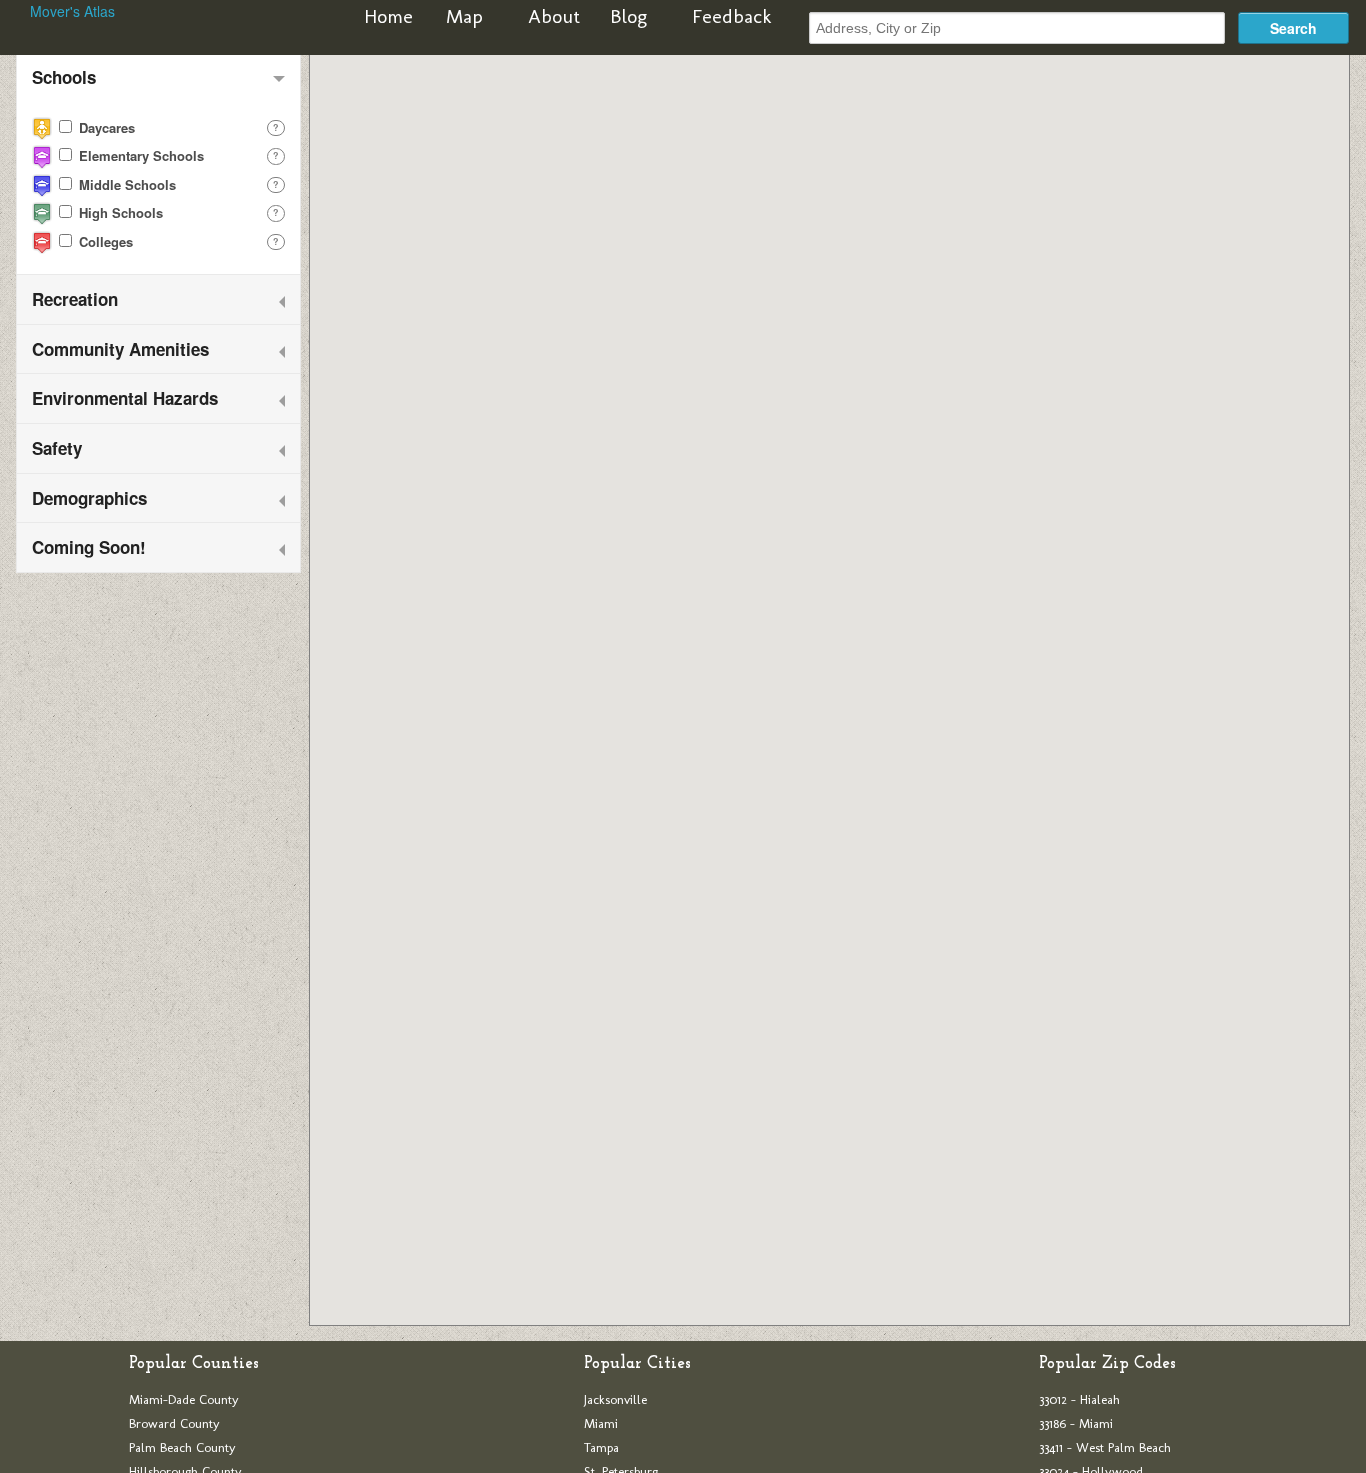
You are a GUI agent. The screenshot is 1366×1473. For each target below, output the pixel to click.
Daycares (105, 127)
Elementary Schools (139, 155)
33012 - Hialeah (1079, 1399)
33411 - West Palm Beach (1105, 1447)
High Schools (119, 212)
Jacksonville (615, 1399)
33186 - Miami (1076, 1423)
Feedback (732, 16)
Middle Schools (125, 184)
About (554, 16)
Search (1293, 28)
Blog (628, 16)
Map (464, 16)
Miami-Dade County (184, 1399)
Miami (601, 1423)
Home (388, 16)
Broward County (174, 1423)
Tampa (601, 1447)
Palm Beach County (182, 1447)
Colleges (104, 241)
